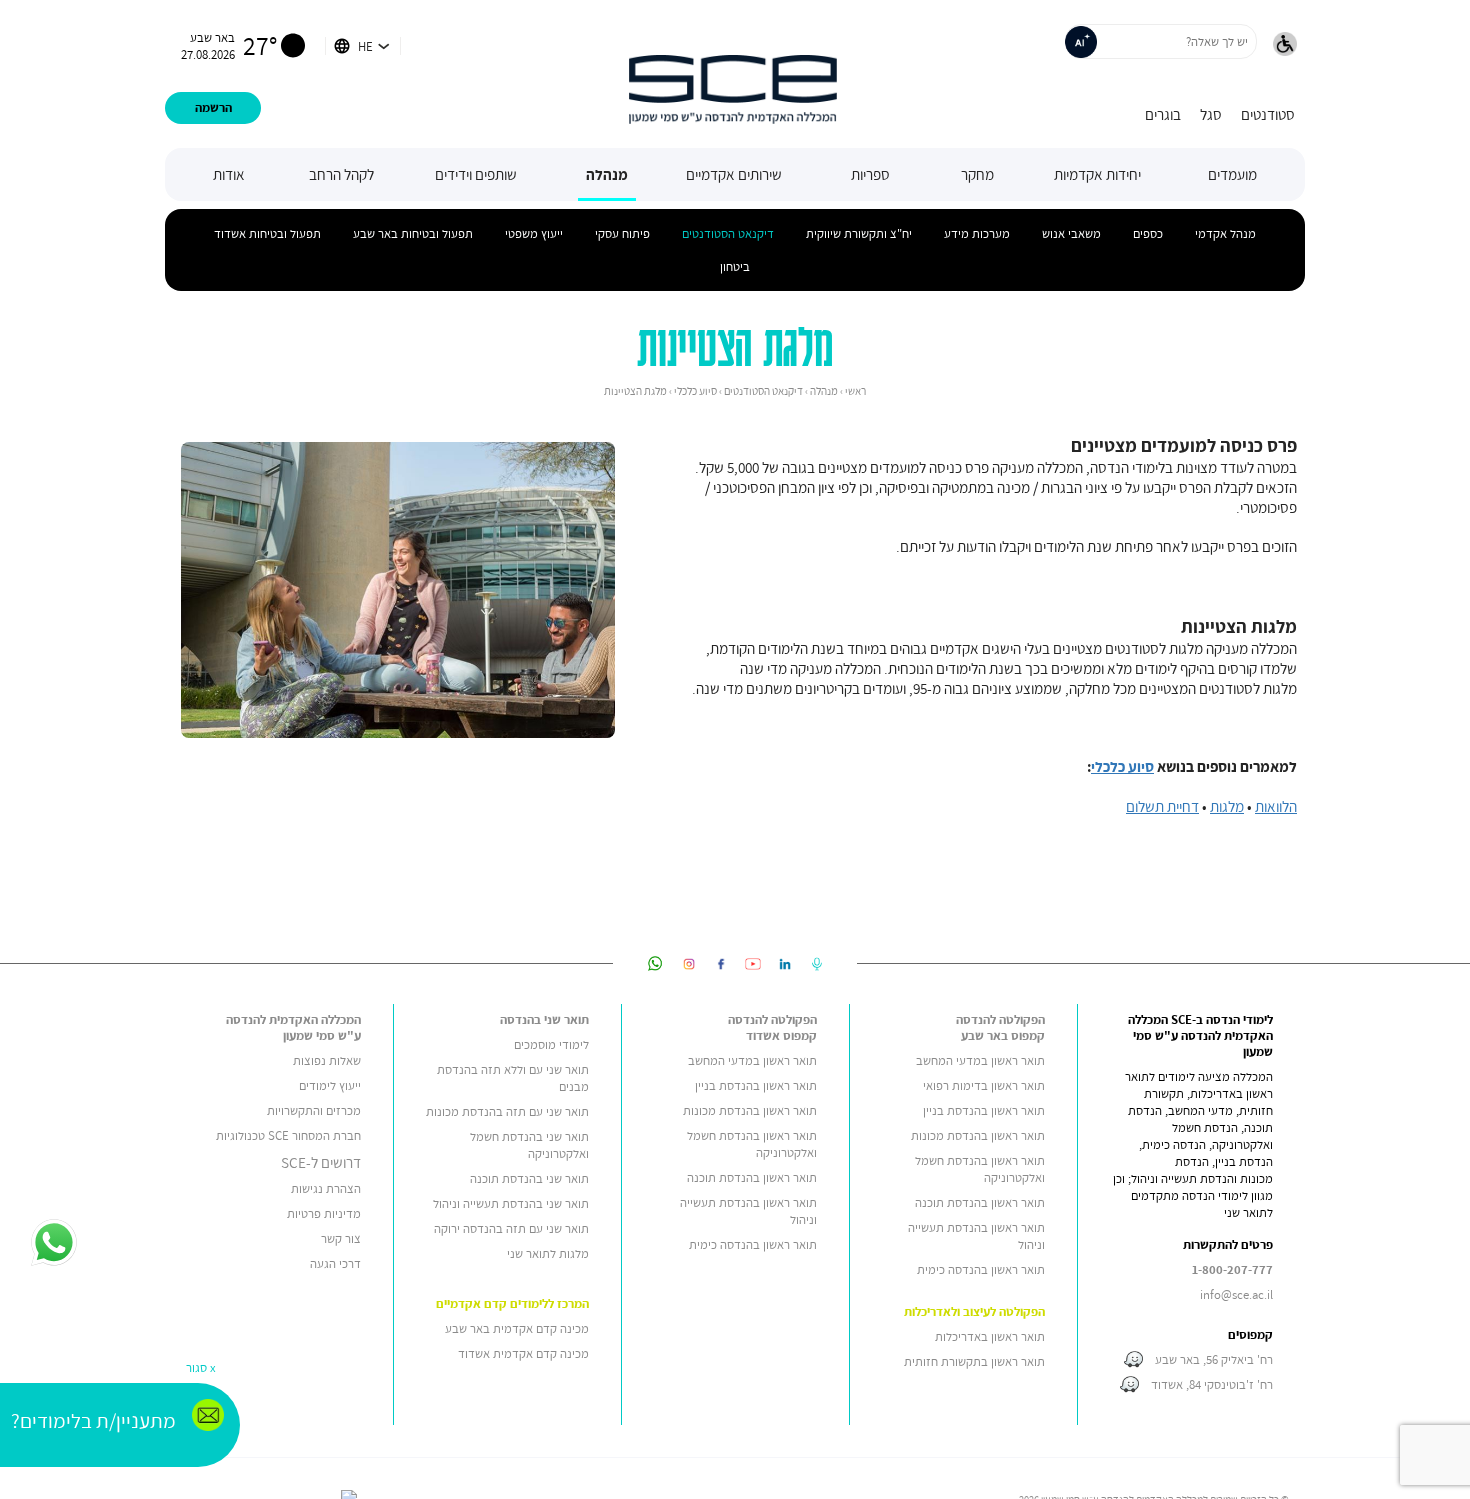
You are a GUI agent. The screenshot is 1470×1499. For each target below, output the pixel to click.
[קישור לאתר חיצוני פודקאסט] (817, 963)
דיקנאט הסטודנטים (728, 233)
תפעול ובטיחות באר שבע (413, 233)
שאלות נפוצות (327, 1060)
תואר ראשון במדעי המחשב (980, 1060)
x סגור (201, 1367)
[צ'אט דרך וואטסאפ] (53, 1244)
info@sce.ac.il (1236, 1294)
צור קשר (341, 1238)
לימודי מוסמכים (551, 1044)
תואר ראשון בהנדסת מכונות (978, 1135)
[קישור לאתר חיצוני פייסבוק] (721, 963)
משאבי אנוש (1071, 233)
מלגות (1227, 806)
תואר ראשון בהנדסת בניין (984, 1110)
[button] (1285, 46)
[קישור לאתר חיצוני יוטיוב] (753, 963)
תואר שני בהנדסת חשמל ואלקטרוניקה (529, 1145)
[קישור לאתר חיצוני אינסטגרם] (689, 963)
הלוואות (1276, 806)
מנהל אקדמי (1225, 233)
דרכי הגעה (335, 1263)
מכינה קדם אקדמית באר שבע (517, 1328)
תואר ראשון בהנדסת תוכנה (980, 1202)
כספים (1148, 233)
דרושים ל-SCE (321, 1162)
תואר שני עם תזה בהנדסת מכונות (507, 1111)
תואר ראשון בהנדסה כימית (981, 1269)
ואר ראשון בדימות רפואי (980, 1085)
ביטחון (735, 266)
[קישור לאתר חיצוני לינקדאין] (785, 963)
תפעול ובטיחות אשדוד (267, 233)
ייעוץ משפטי (534, 233)
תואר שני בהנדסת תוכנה (529, 1178)
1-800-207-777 (1232, 1269)
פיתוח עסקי (622, 233)
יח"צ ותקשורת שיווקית (859, 233)
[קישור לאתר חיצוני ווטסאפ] (655, 963)
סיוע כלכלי (1122, 766)
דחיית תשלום (1162, 806)
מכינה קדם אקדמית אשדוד (523, 1353)
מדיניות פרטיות (324, 1213)
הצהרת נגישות (326, 1188)
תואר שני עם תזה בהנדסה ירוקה (511, 1228)
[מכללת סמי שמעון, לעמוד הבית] (733, 74)
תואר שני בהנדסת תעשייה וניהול (511, 1203)
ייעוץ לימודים (330, 1085)
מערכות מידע (977, 233)
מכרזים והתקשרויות (314, 1110)
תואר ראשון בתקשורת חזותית (974, 1361)
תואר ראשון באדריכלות (990, 1336)
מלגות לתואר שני (548, 1253)
